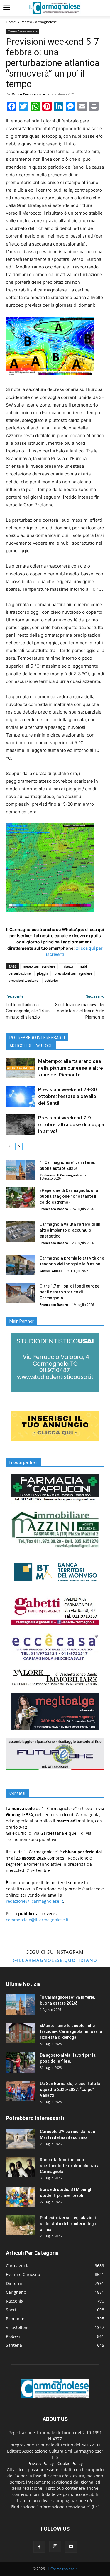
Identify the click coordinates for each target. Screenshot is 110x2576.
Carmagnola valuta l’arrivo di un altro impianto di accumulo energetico (70, 1230)
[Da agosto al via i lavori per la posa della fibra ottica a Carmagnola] (21, 2062)
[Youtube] (71, 2547)
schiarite (51, 980)
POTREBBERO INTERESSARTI (37, 1038)
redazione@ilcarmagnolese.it (34, 1901)
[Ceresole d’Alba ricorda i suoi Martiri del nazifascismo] (21, 2139)
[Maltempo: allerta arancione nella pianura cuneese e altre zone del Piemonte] (21, 1068)
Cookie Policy (70, 2463)
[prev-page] (10, 1146)
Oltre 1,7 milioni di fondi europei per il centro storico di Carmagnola (70, 1292)
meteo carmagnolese (39, 966)
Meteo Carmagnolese (39, 22)
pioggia (43, 973)
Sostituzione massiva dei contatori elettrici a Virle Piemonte (80, 1011)
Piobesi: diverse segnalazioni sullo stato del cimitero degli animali (68, 2224)
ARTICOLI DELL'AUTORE (31, 1046)
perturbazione (20, 973)
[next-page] (19, 1146)
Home (11, 22)
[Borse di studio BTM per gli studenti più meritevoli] (21, 2197)
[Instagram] (55, 2547)
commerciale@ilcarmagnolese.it (37, 1920)
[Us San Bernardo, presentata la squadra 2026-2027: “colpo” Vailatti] (21, 2091)
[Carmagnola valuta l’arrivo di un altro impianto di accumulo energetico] (21, 1231)
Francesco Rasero (54, 1209)
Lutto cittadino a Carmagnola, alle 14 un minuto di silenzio (28, 1011)
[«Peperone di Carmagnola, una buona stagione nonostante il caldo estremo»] (21, 1198)
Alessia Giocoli (51, 1271)
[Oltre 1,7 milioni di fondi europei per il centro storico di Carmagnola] (21, 1293)
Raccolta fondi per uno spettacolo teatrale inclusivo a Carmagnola (70, 2166)
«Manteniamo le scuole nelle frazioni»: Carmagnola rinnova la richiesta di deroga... (71, 2031)
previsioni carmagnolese (73, 973)
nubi (83, 966)
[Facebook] (39, 2547)
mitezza (67, 966)
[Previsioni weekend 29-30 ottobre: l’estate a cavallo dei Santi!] (21, 1096)
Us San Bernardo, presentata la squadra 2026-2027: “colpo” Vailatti (70, 2089)
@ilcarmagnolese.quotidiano (55, 1960)
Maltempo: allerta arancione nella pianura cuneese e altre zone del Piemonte (71, 1068)
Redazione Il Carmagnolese (61, 1175)
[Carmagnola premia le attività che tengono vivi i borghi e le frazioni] (21, 1265)
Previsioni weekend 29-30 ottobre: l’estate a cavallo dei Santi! (67, 1096)
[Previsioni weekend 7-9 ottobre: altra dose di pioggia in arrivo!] (21, 1125)
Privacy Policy (41, 2463)
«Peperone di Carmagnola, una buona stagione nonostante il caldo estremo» (69, 1196)
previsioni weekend (23, 980)
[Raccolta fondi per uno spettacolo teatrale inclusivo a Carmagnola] (21, 2167)
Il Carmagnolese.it (63, 2569)
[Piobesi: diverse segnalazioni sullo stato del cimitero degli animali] (21, 2225)
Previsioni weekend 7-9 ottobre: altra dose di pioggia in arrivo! (71, 1124)
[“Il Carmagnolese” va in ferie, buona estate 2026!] (21, 1170)
